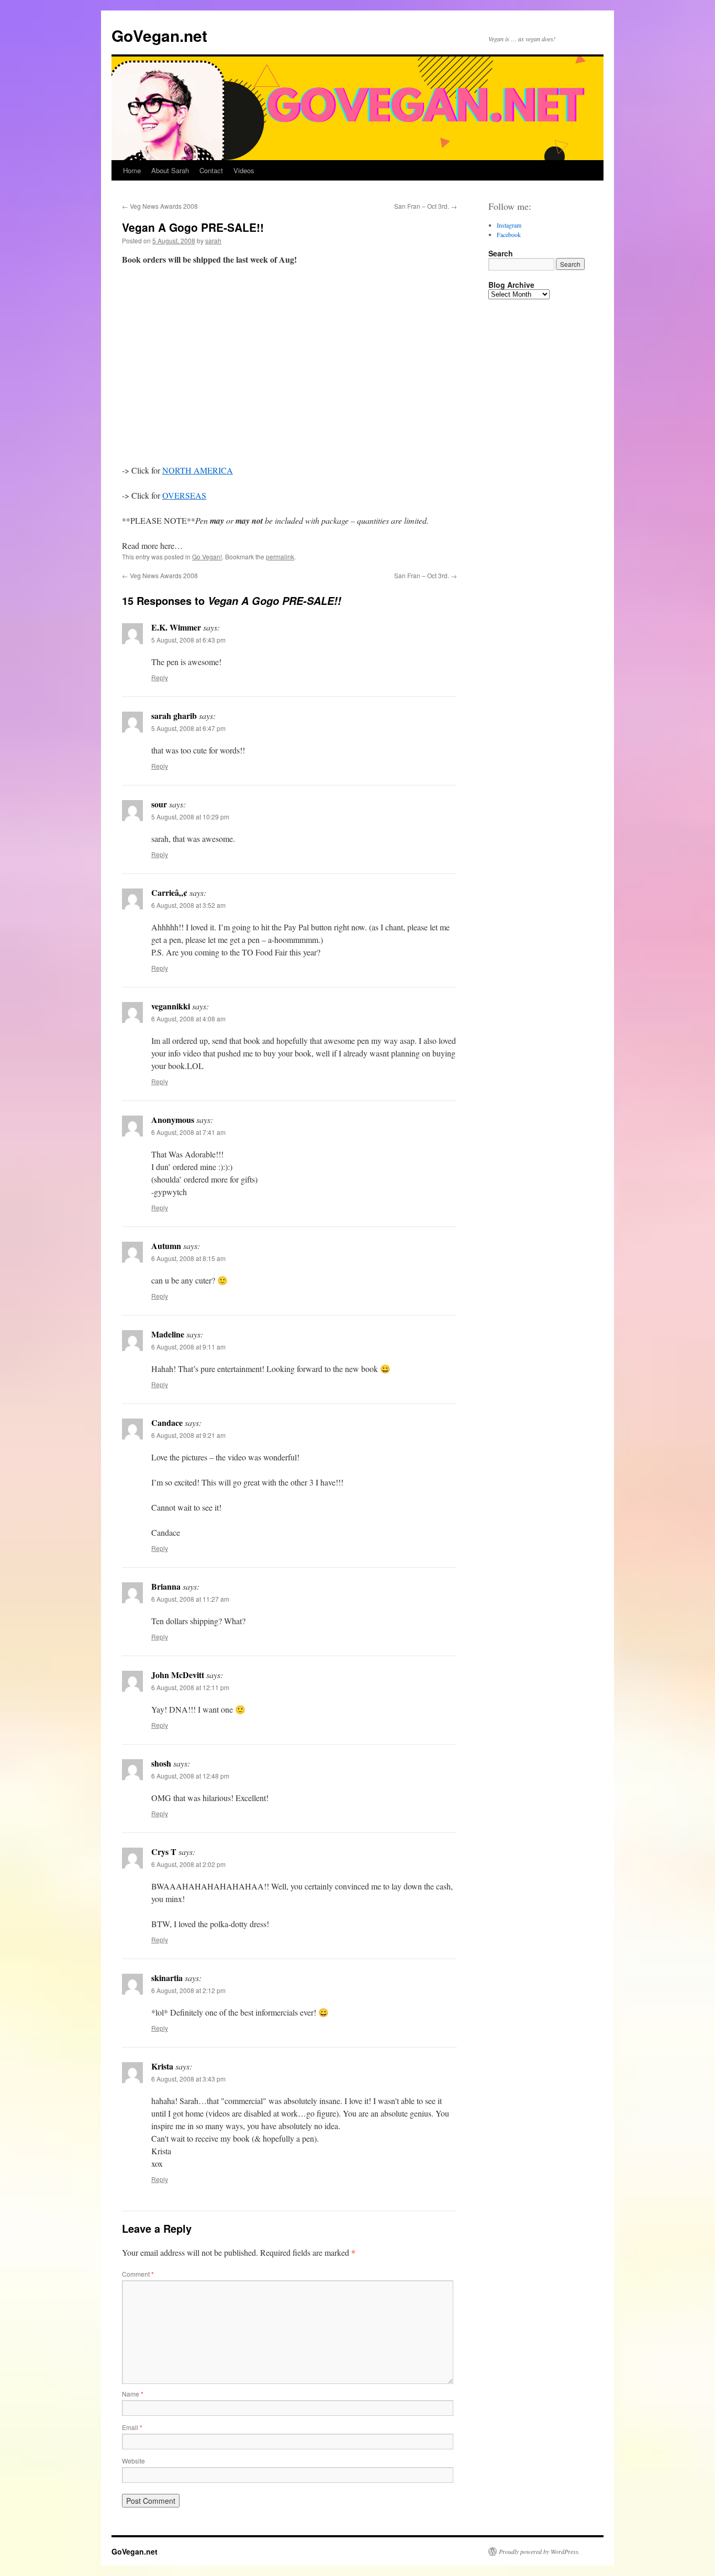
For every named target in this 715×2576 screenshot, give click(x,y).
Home (132, 170)
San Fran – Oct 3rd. (426, 206)
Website (133, 2461)
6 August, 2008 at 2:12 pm (188, 1990)
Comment (138, 2274)
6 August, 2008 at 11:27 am (190, 1599)
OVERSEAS (184, 495)
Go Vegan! (207, 556)
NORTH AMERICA (198, 470)
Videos (244, 170)
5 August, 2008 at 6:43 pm (188, 640)
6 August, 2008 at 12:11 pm (190, 1687)
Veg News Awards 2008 (160, 206)
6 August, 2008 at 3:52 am (188, 905)
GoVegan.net (159, 35)
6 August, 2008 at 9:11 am (188, 1347)
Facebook (509, 234)
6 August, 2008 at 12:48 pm (190, 1776)
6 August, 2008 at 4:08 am (188, 1019)
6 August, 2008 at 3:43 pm (188, 2079)
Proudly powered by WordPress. (539, 2551)
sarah (213, 240)
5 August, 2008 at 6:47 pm (188, 728)
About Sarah (170, 170)
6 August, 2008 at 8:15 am (188, 1258)
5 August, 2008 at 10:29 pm (190, 817)
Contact (211, 170)
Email (132, 2427)
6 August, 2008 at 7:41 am (188, 1132)
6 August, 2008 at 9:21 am (188, 1435)
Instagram (509, 225)
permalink (280, 556)
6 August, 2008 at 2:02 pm (188, 1864)
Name (133, 2394)
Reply (160, 677)
